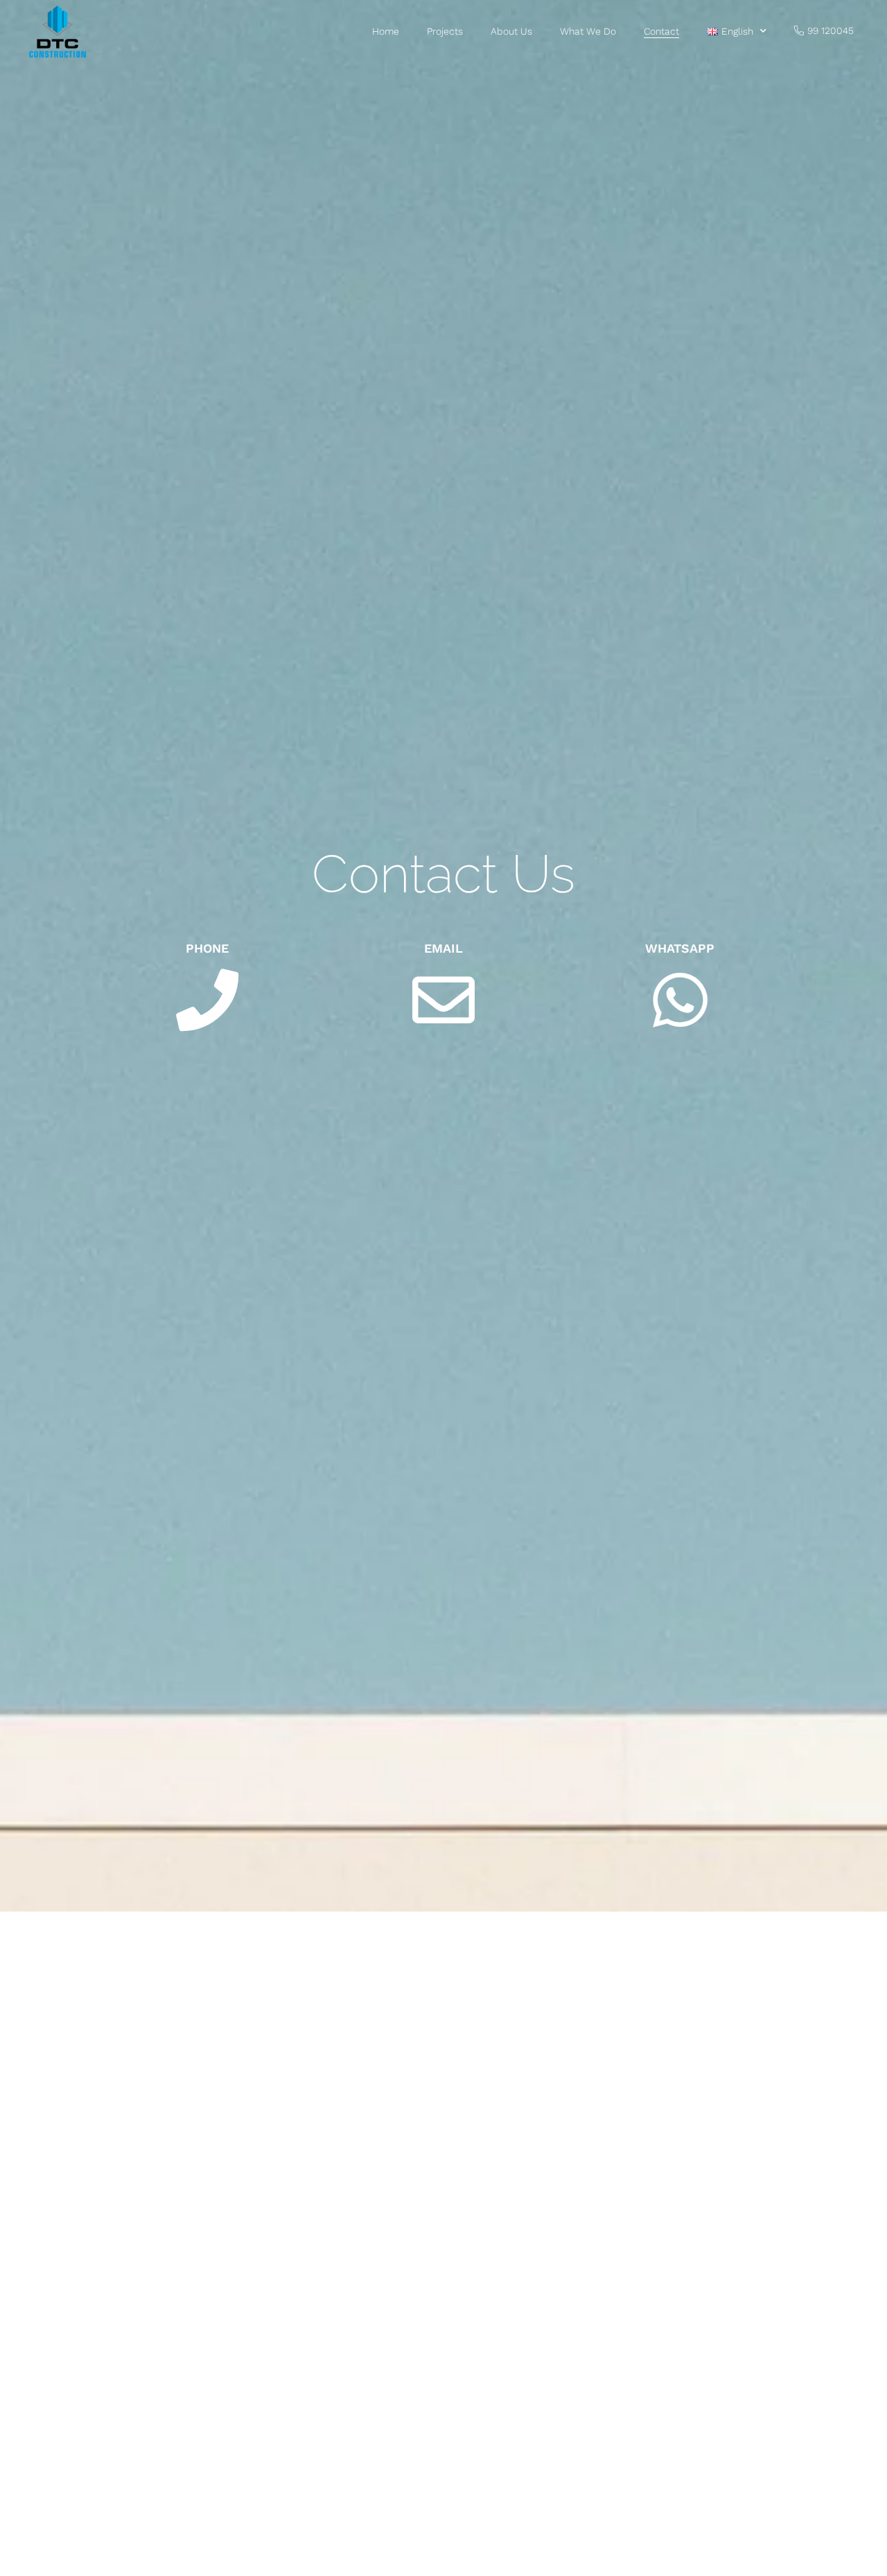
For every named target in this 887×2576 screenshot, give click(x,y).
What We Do (588, 31)
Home (386, 31)
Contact (661, 31)
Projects (445, 31)
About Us (511, 31)
